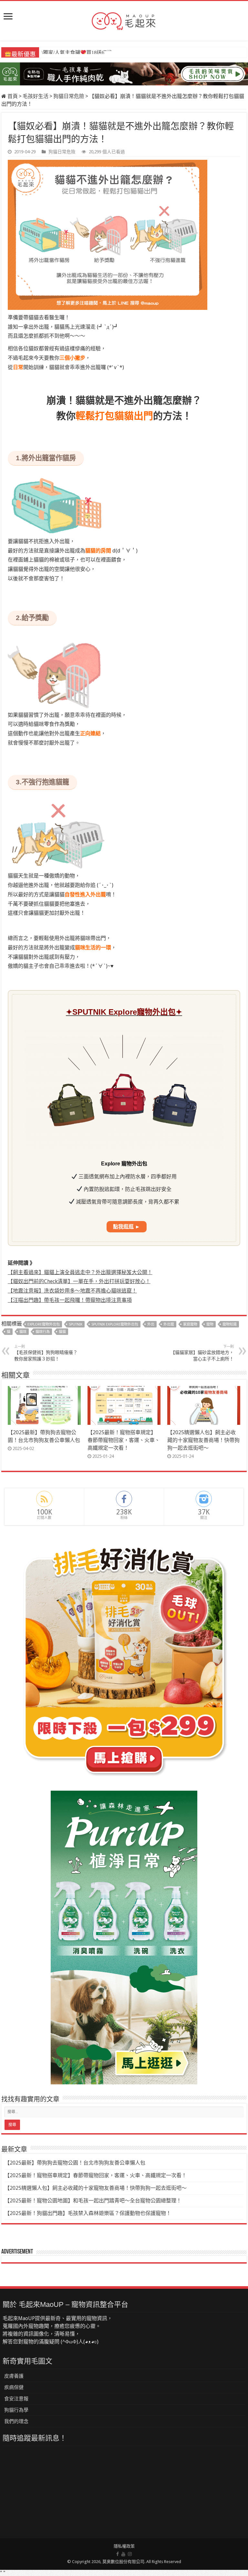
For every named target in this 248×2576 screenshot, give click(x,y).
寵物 (210, 1324)
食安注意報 (16, 2399)
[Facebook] (118, 2554)
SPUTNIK (76, 1324)
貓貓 (62, 1332)
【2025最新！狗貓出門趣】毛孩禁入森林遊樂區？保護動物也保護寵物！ (88, 2213)
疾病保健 (14, 2387)
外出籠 (169, 1324)
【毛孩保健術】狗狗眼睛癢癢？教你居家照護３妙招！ (46, 1353)
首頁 (12, 96)
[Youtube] (123, 2554)
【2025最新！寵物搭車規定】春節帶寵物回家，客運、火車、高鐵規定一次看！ (124, 1440)
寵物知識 (230, 1324)
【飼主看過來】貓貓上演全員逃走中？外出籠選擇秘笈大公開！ (80, 1272)
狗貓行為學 (16, 2410)
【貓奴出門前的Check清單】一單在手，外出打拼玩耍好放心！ (79, 1281)
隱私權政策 (124, 2546)
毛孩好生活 (36, 96)
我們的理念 (16, 2421)
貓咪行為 (43, 1332)
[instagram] (130, 2554)
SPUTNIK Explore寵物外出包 (115, 1324)
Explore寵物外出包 (44, 1324)
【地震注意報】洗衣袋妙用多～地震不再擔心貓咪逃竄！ (72, 1291)
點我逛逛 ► (127, 1227)
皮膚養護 (14, 2376)
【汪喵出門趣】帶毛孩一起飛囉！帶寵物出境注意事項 (70, 1300)
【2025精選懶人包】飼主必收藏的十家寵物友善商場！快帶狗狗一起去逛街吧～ (203, 1440)
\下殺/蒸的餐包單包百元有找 (77, 53)
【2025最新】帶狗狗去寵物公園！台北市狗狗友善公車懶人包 (75, 2163)
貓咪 (23, 1332)
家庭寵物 (190, 1324)
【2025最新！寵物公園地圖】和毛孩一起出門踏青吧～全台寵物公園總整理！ (93, 2201)
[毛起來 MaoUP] (124, 20)
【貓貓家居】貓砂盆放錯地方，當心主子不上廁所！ (202, 1353)
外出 (151, 1324)
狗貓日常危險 (69, 96)
